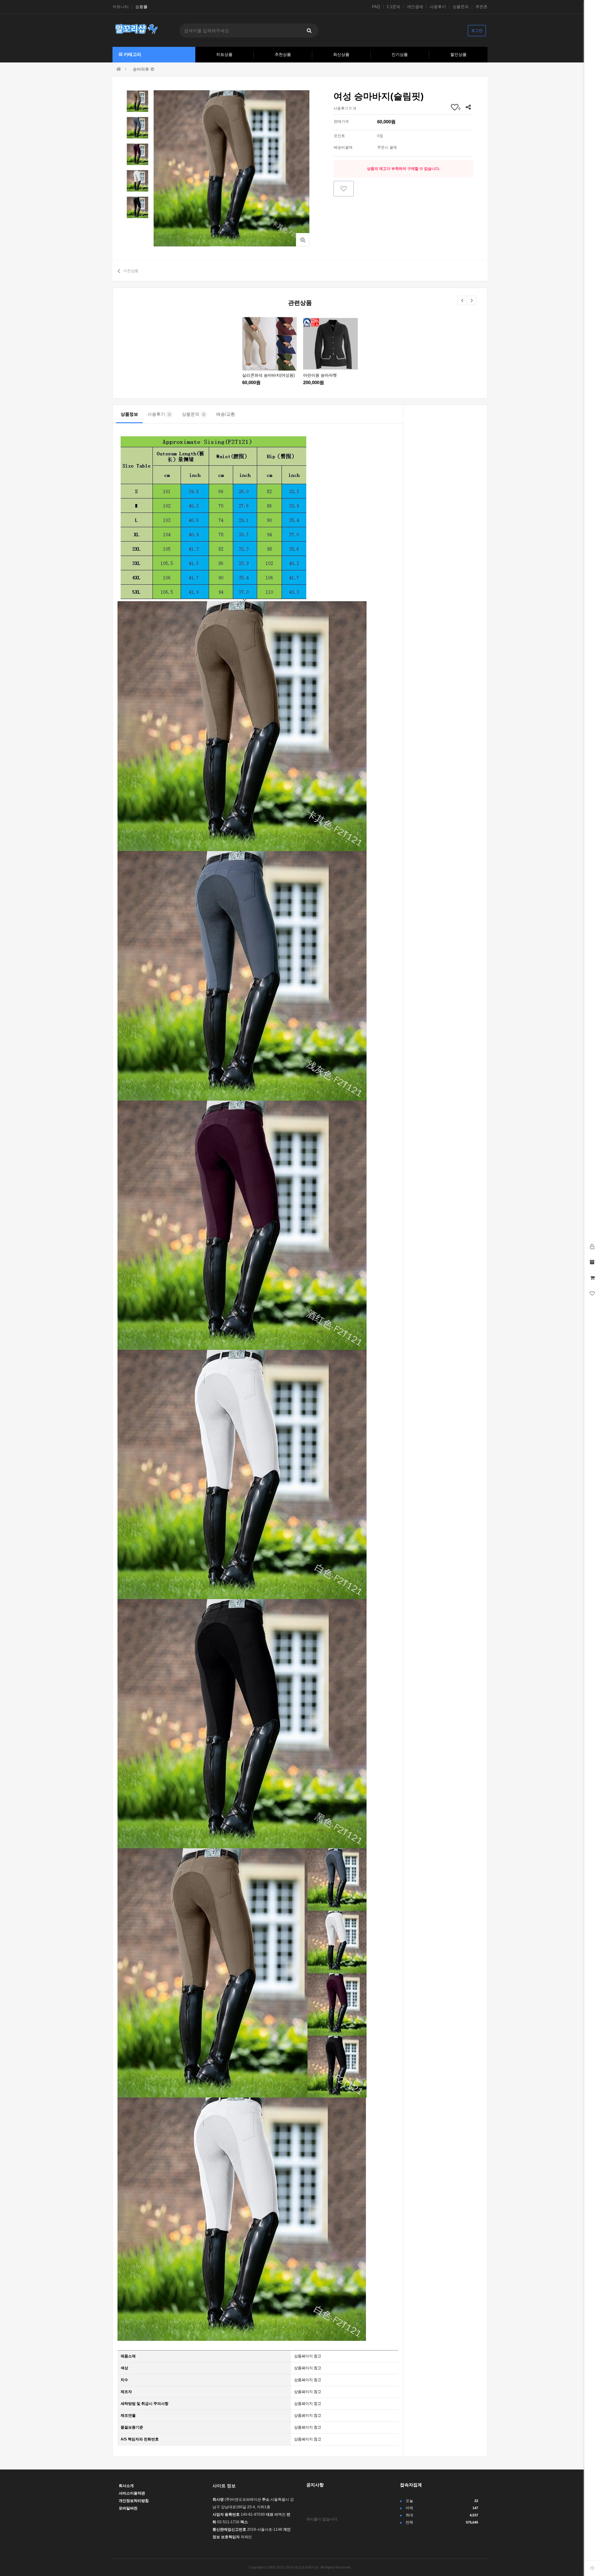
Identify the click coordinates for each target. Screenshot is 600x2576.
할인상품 (458, 54)
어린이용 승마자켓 (320, 375)
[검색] (309, 30)
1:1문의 (393, 7)
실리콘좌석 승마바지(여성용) (268, 375)
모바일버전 (128, 2508)
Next (472, 300)
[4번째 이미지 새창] (137, 181)
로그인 (477, 31)
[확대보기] (303, 240)
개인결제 (415, 7)
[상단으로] (592, 2568)
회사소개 (126, 2486)
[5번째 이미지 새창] (137, 207)
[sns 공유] (468, 107)
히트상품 (224, 54)
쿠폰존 (481, 7)
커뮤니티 (121, 7)
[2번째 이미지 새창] (137, 127)
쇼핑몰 (141, 7)
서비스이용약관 (132, 2493)
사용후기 (438, 7)
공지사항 (315, 2485)
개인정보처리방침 (134, 2501)
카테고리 (132, 54)
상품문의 (461, 7)
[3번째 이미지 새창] (137, 154)
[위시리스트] (344, 189)
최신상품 (341, 54)
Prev (462, 300)
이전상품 (131, 271)
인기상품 (400, 54)
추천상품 (283, 54)
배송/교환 (226, 414)
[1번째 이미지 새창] (137, 101)
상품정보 (129, 414)
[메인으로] (119, 69)
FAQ (376, 7)
